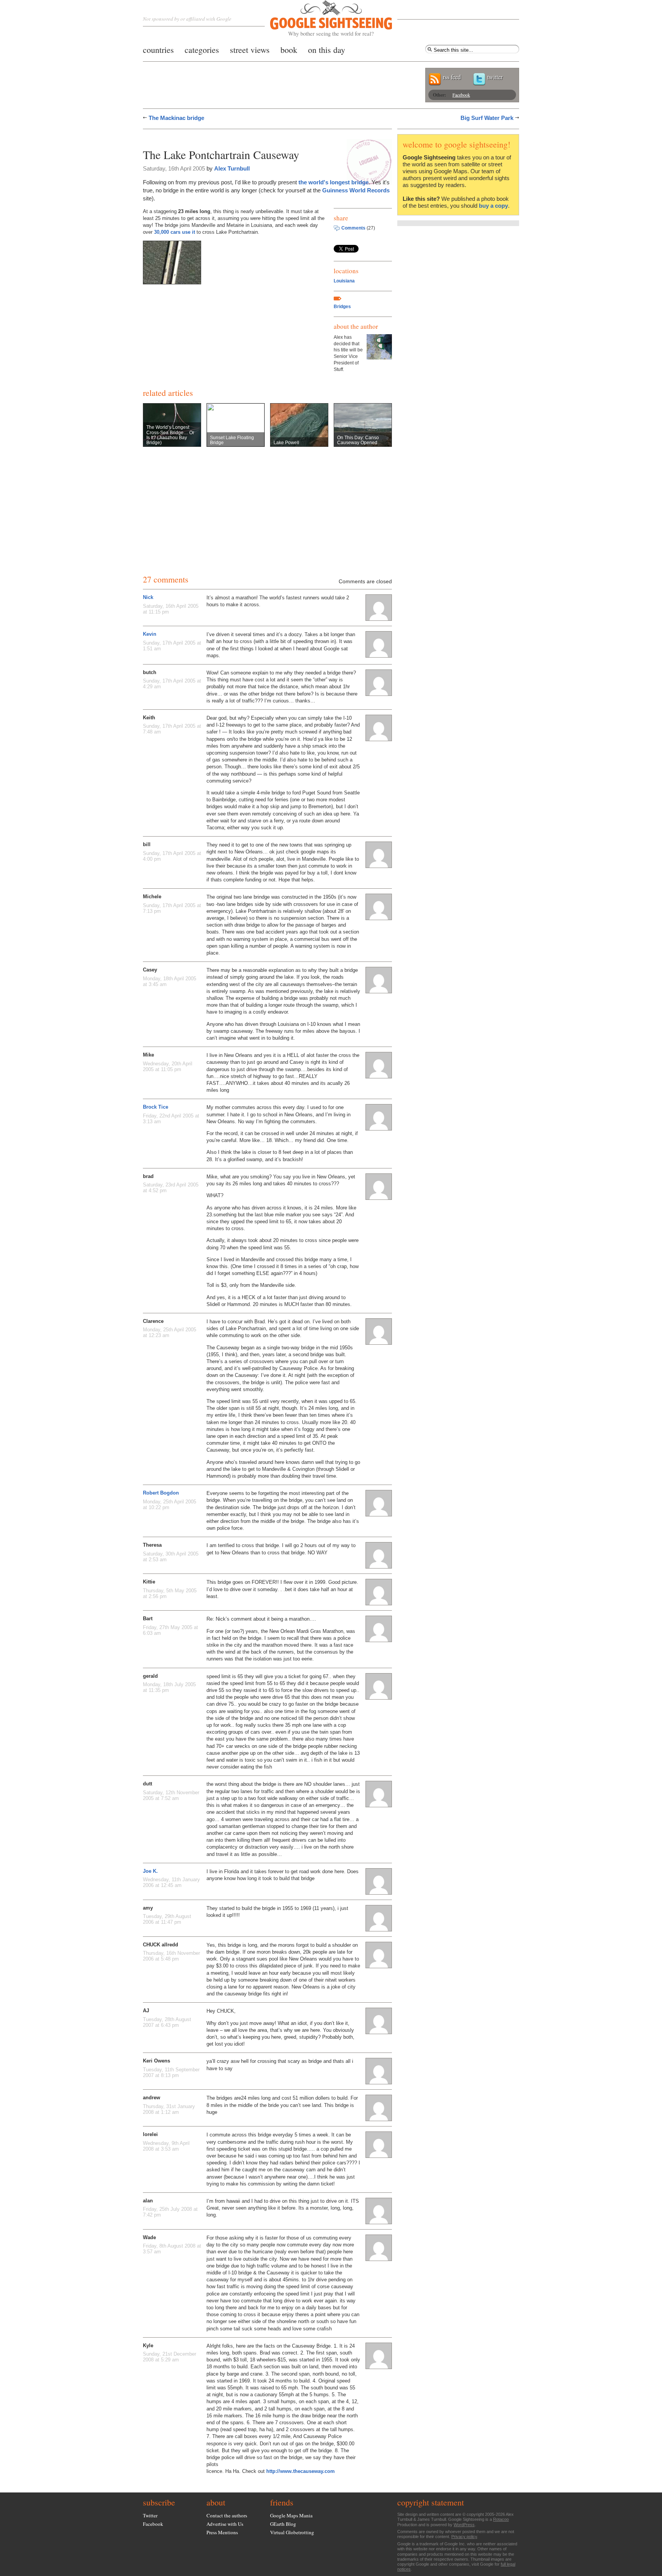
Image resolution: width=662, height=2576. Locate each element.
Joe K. (150, 1871)
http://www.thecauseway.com (301, 2471)
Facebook (461, 95)
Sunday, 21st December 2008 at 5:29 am (170, 2357)
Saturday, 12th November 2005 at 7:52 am (171, 1795)
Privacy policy (464, 2537)
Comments (353, 228)
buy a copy (493, 206)
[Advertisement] (233, 137)
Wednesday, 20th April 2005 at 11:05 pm (168, 1066)
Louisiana (344, 281)
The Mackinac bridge (176, 118)
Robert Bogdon (161, 1493)
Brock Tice (156, 1107)
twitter (495, 77)
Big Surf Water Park (487, 118)
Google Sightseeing (322, 19)
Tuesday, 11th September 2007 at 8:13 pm (171, 2072)
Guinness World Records (356, 190)
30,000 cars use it (175, 232)
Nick (148, 597)
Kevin (150, 634)
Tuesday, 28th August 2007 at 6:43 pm (167, 2022)
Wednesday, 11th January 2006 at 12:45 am (171, 1882)
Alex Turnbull (232, 168)
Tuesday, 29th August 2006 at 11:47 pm (167, 1919)
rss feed (452, 77)
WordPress (464, 2525)
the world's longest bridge (333, 182)
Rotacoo (501, 2519)
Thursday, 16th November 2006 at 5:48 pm (171, 1956)
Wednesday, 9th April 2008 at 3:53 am (166, 2146)
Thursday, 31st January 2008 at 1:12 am (169, 2109)
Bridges (342, 307)
